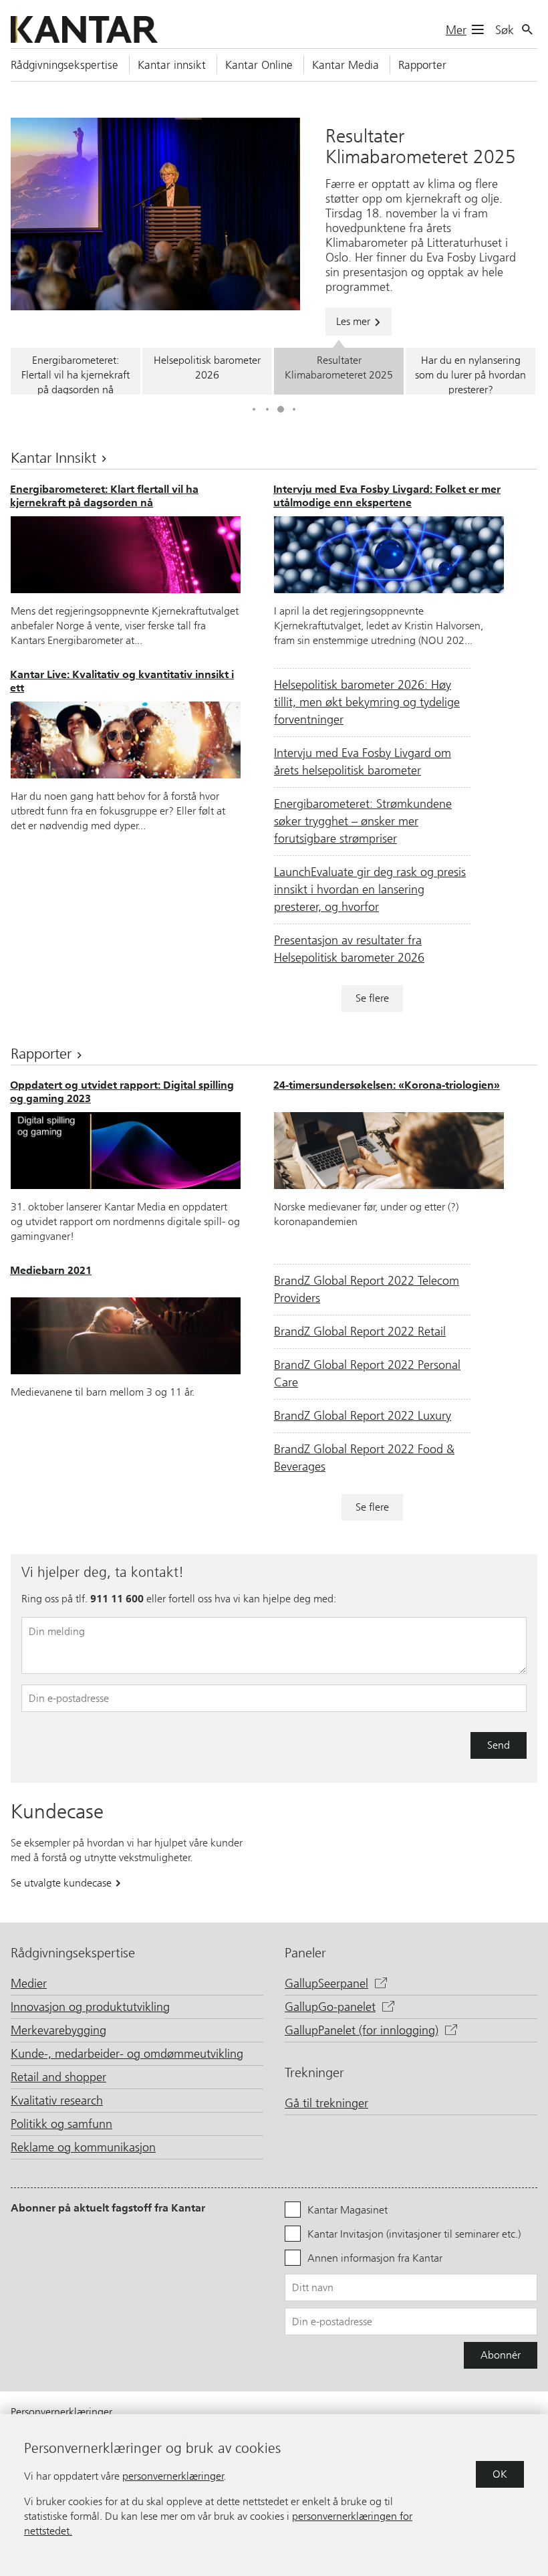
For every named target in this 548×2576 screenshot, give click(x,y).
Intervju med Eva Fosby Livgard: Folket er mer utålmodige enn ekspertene (387, 496)
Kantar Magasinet (348, 2210)
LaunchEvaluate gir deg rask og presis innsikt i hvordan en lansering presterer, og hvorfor (370, 889)
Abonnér (501, 2355)
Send (499, 1745)
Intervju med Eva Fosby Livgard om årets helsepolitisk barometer (363, 762)
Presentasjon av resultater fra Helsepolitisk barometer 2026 (349, 949)
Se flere (372, 998)
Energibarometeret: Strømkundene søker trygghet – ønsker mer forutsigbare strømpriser (363, 821)
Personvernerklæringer (61, 2412)
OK (500, 2474)
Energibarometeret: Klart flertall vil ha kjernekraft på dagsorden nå (104, 496)
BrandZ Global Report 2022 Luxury (363, 1416)
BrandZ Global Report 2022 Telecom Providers (367, 1289)
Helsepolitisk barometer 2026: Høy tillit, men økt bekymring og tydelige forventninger (367, 702)
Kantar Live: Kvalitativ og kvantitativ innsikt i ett (122, 681)
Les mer (355, 321)
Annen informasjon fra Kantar (375, 2258)
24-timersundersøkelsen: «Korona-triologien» (387, 1085)
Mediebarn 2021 (51, 1270)
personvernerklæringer (173, 2476)
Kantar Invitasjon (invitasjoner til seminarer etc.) (414, 2234)
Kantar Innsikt (55, 458)
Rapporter (43, 1054)
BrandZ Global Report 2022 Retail (360, 1331)
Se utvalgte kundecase (62, 1883)
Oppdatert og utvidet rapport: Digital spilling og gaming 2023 (122, 1092)
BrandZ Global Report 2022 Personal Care (367, 1374)
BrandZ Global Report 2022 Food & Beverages (364, 1458)
